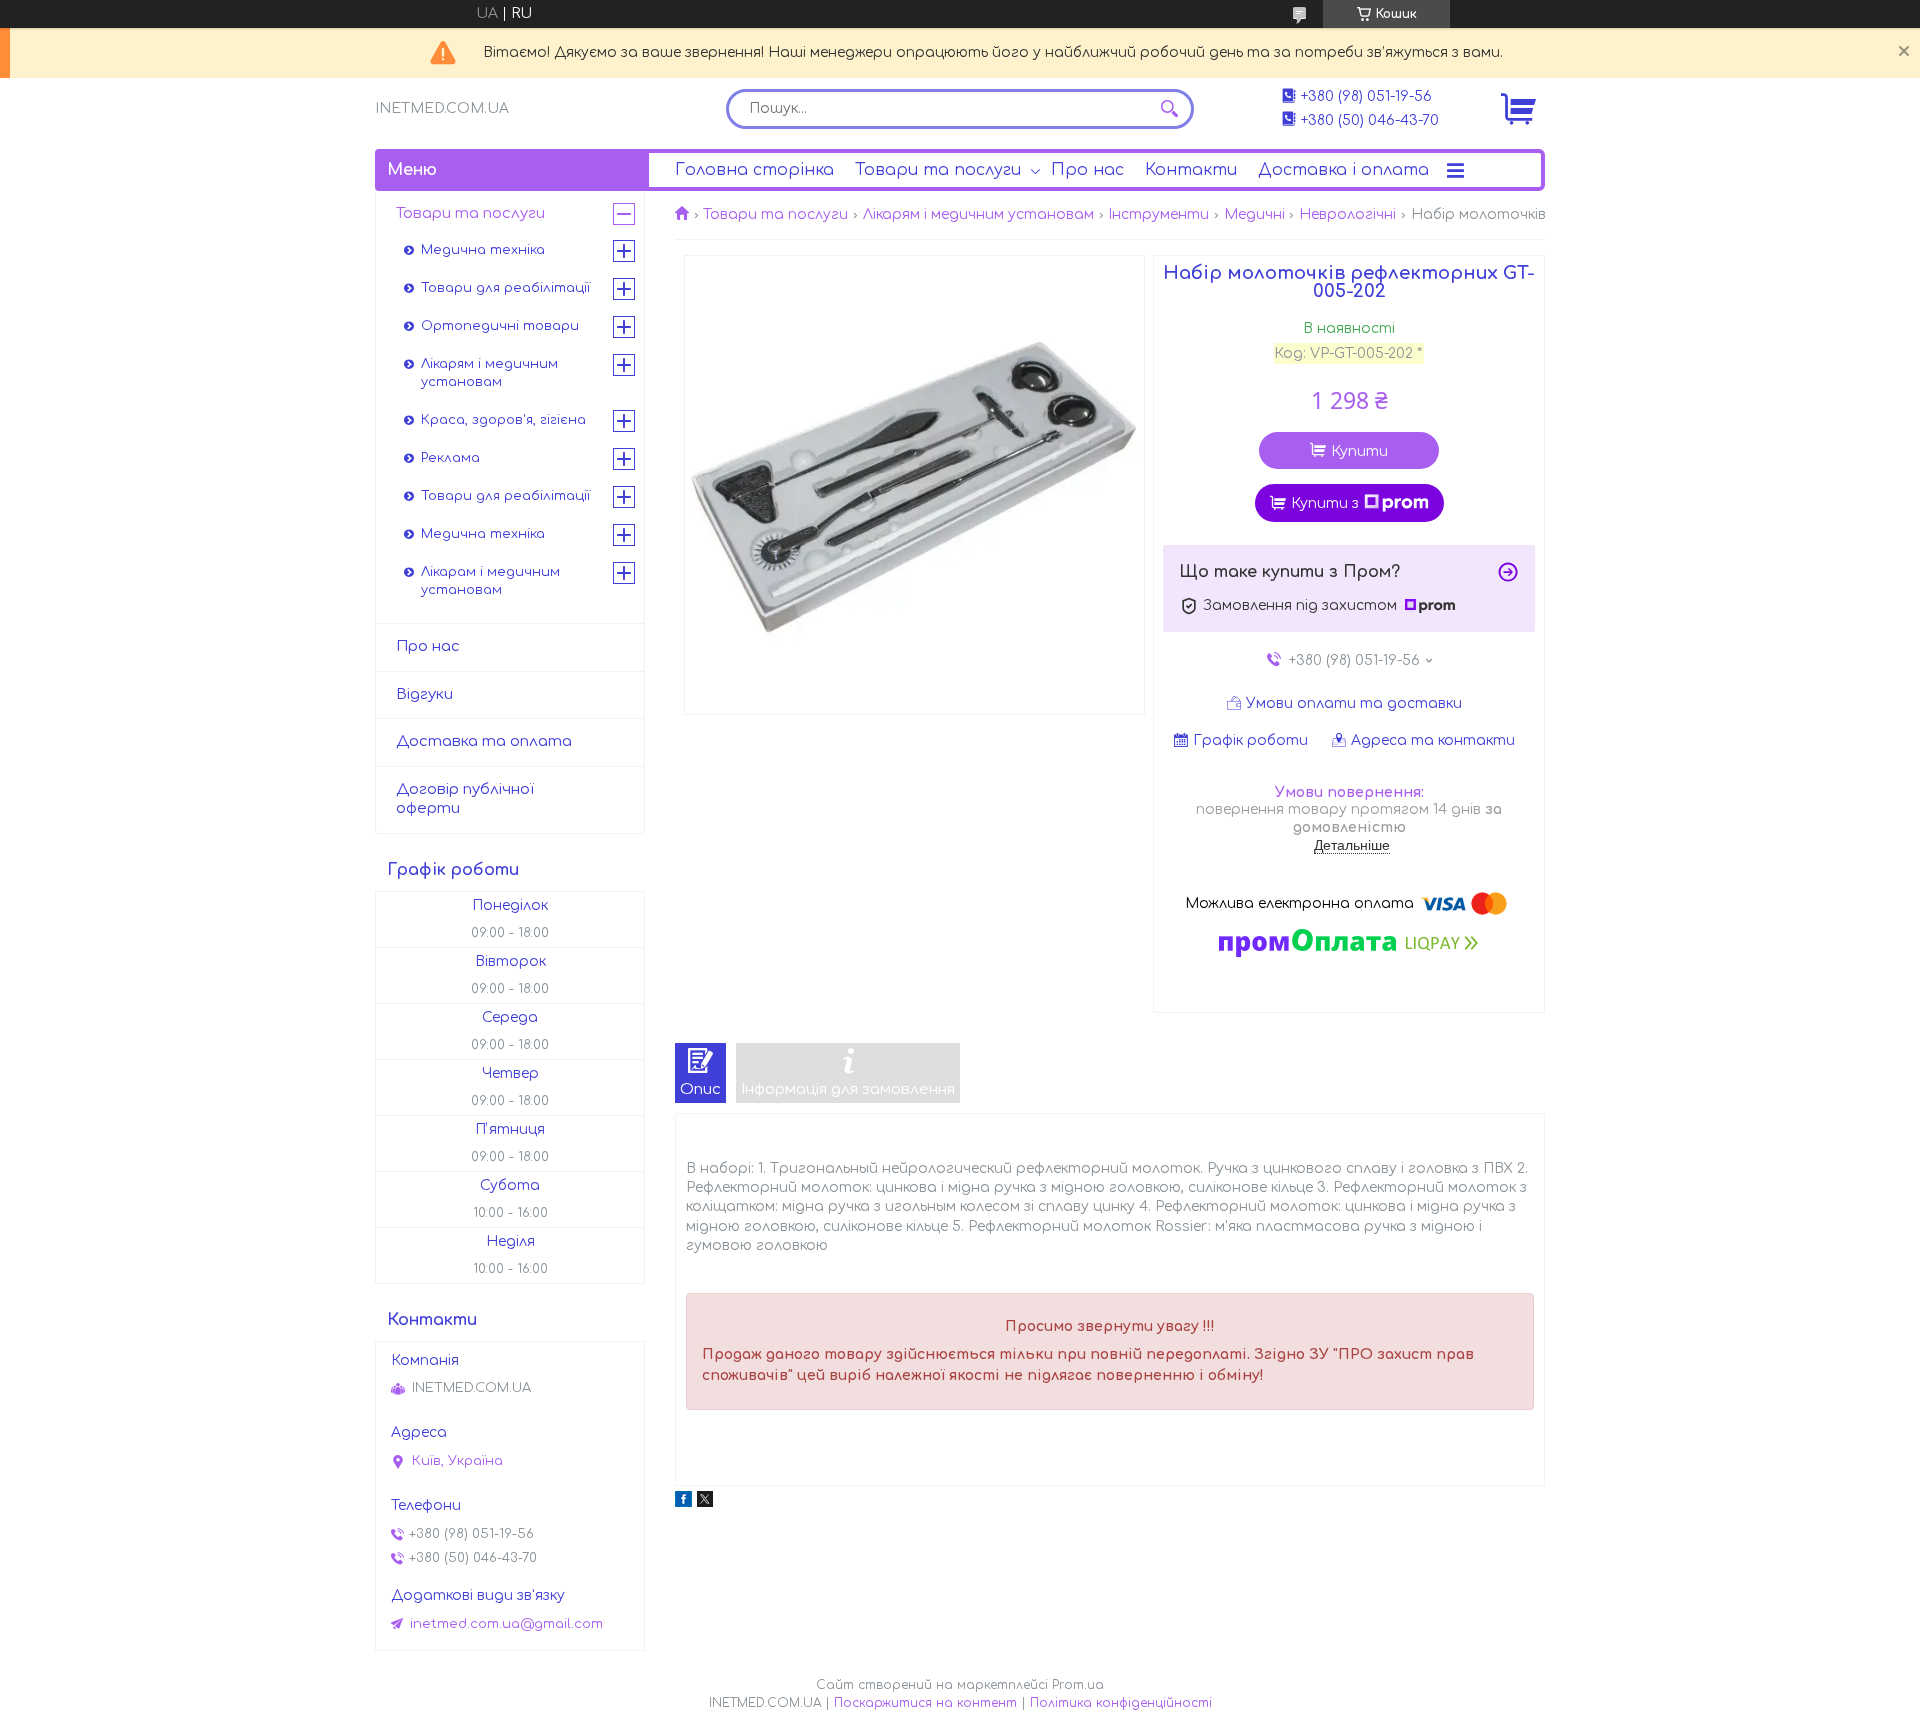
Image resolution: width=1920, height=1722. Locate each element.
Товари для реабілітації (505, 288)
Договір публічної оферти (465, 799)
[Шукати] (1169, 109)
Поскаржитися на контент (925, 1703)
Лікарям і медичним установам (978, 214)
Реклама (450, 458)
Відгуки (424, 694)
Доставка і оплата (1343, 170)
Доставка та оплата (484, 741)
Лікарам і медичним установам (490, 581)
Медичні (1254, 214)
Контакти (1191, 170)
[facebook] (683, 1502)
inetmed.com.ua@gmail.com (506, 1624)
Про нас (1087, 170)
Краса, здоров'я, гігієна (503, 420)
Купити (1359, 451)
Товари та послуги (938, 170)
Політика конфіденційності (1121, 1703)
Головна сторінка (754, 170)
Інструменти (1158, 214)
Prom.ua (1078, 1685)
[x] (705, 1502)
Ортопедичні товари (500, 326)
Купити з (1325, 503)
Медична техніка (483, 250)
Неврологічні (1347, 214)
